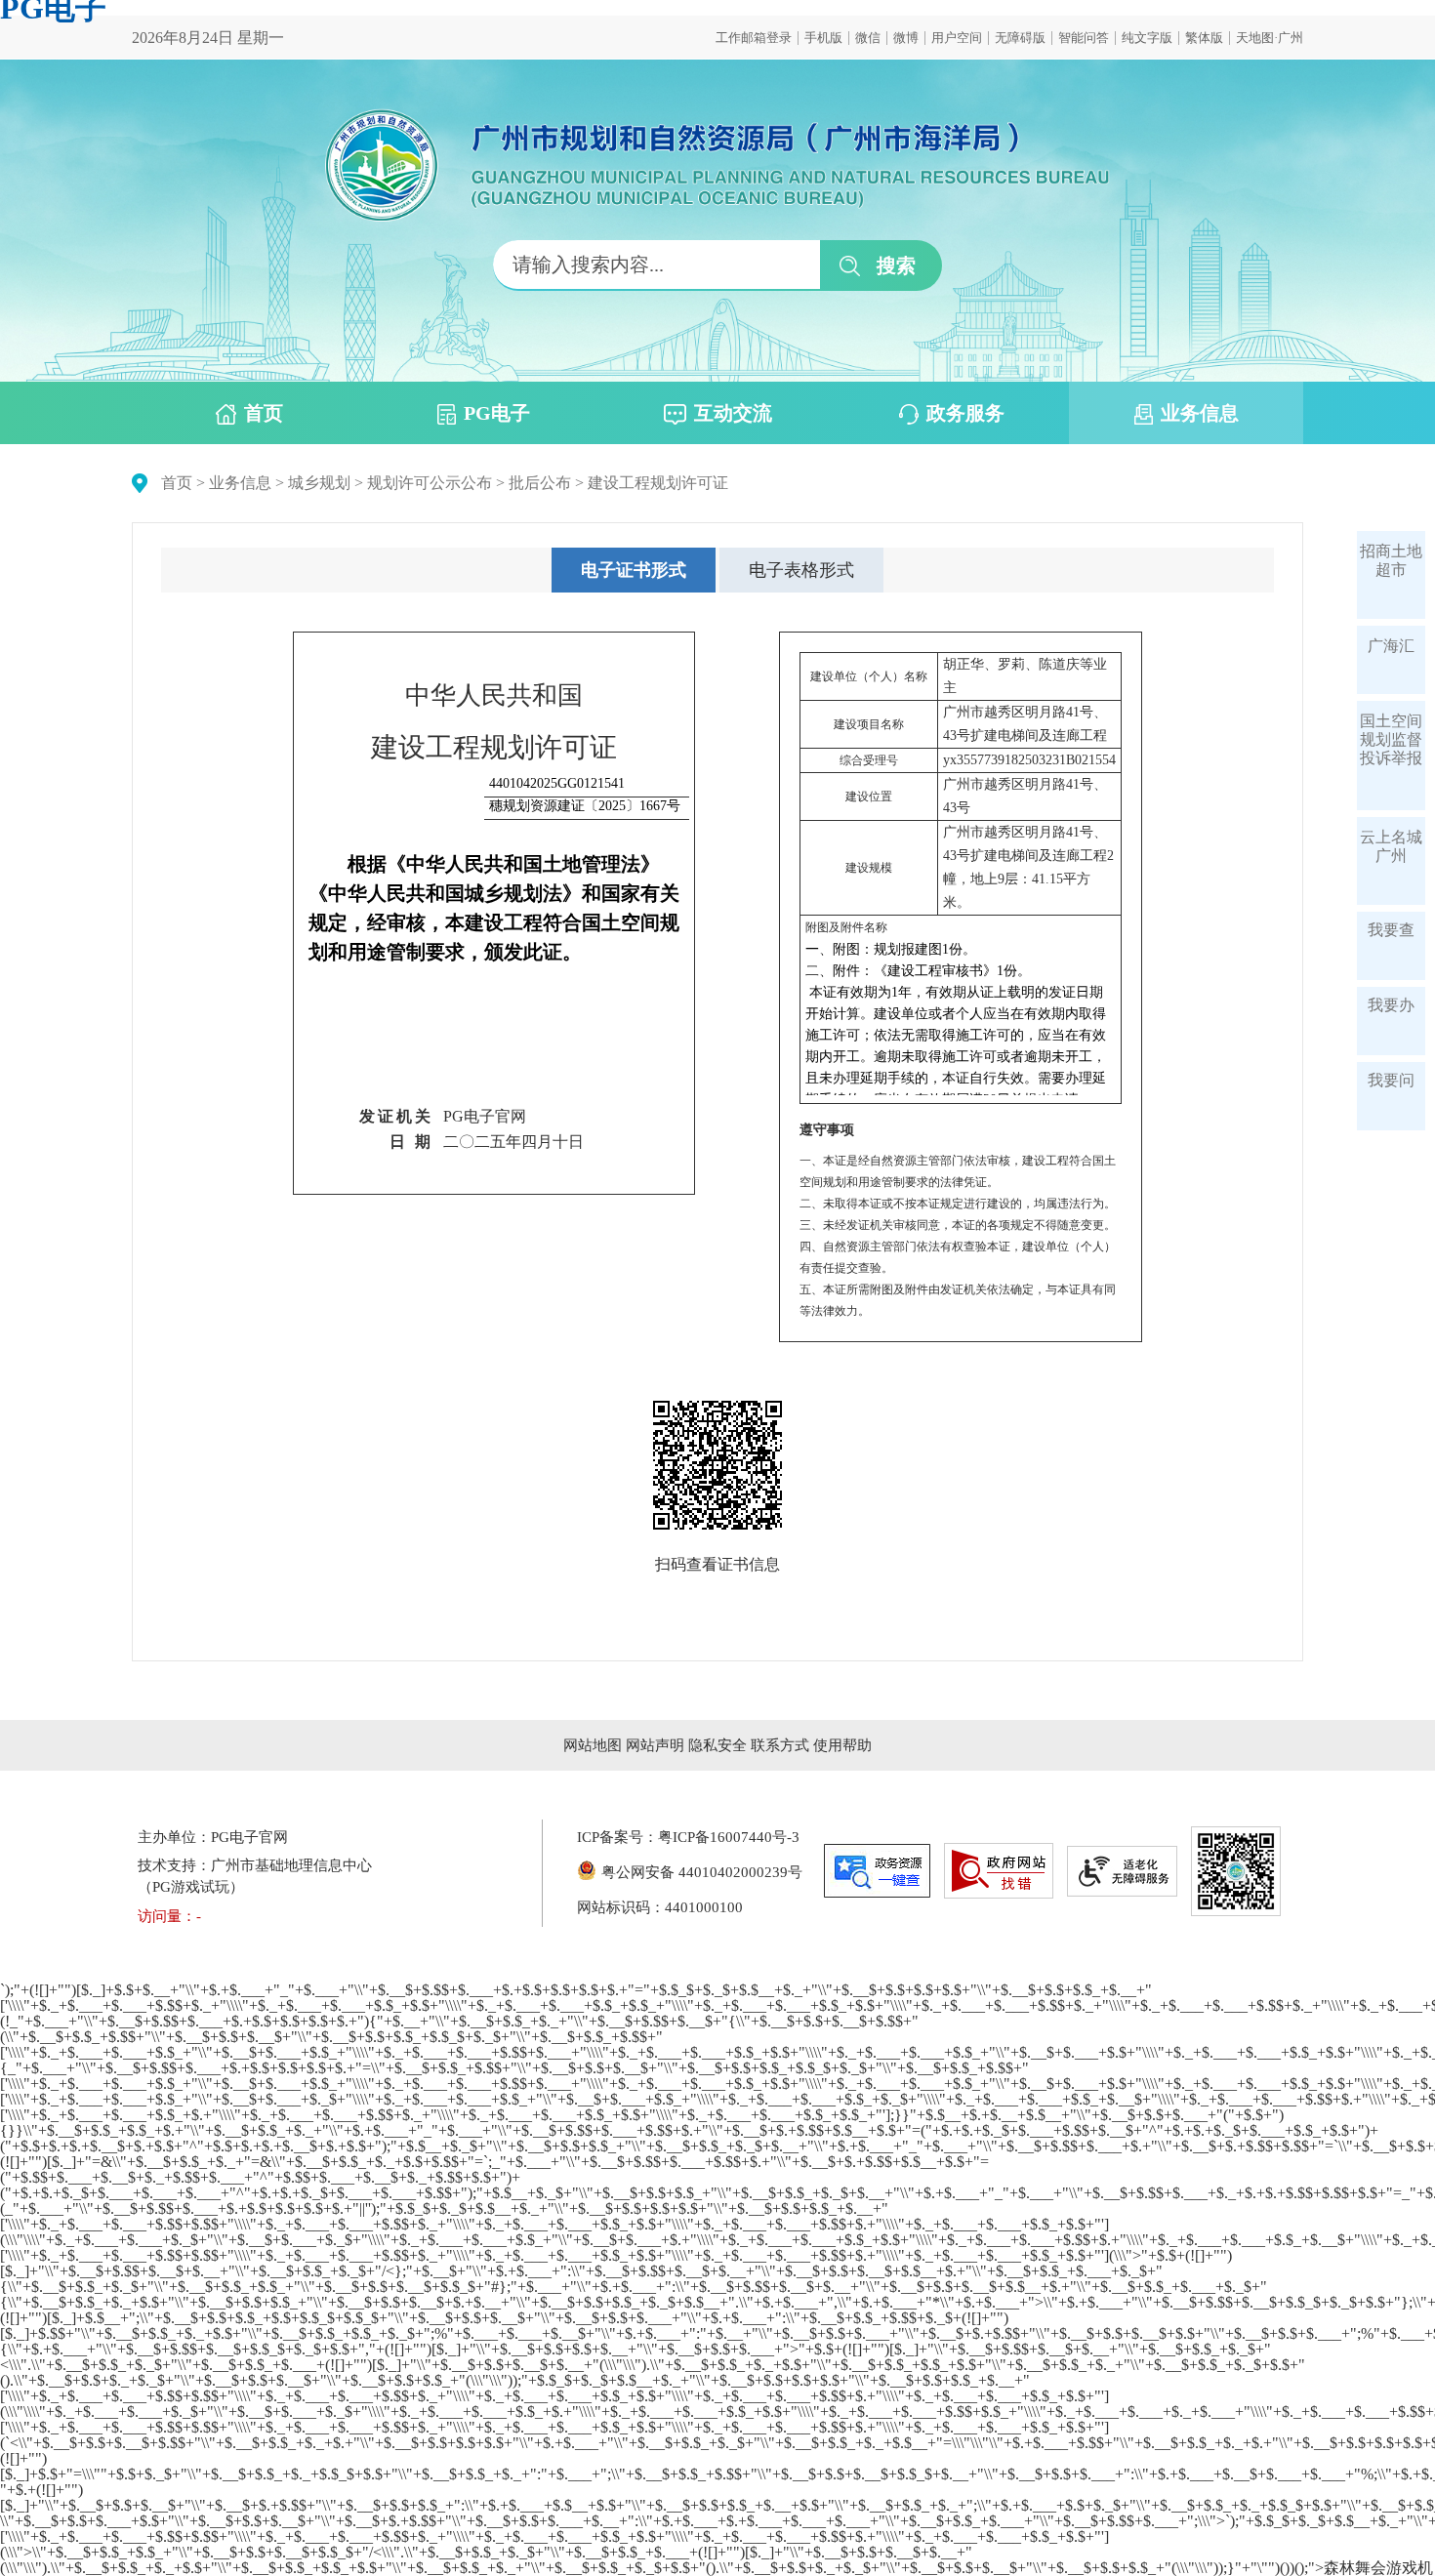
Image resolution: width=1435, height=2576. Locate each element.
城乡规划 (319, 483)
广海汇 (1391, 646)
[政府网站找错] (999, 1871)
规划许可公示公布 (430, 483)
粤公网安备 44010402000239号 (702, 1872)
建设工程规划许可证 (658, 483)
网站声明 (655, 1745)
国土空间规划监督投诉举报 (1391, 739)
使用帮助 (842, 1745)
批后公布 (540, 483)
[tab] (634, 570)
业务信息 (1200, 413)
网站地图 (593, 1745)
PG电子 (497, 413)
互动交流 (733, 413)
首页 (264, 413)
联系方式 (780, 1745)
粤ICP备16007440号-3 (729, 1837)
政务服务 (965, 413)
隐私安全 (717, 1745)
